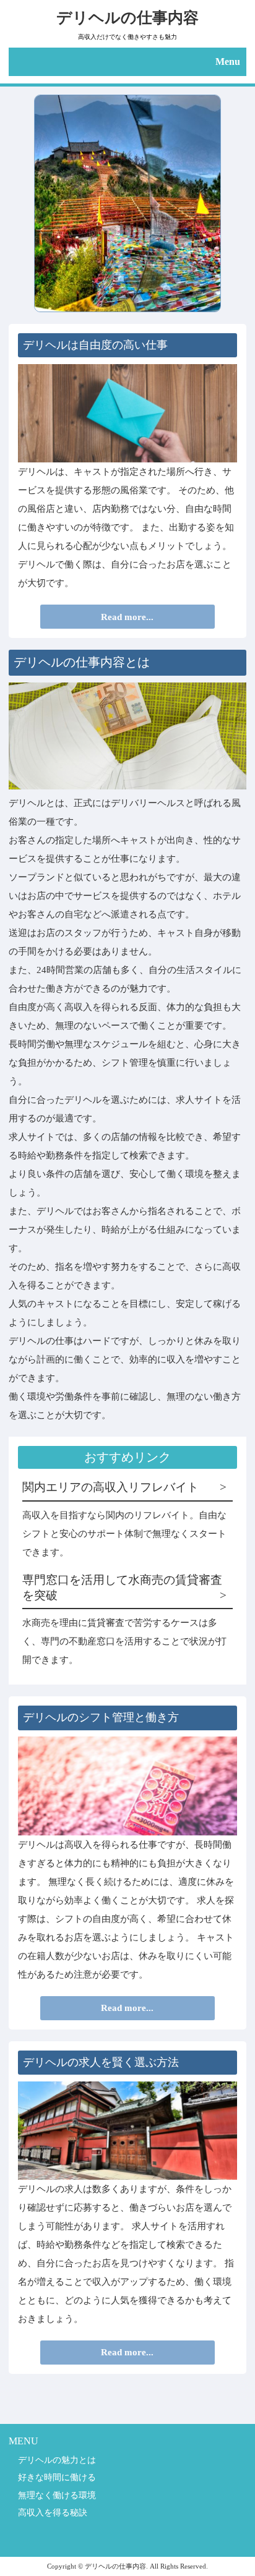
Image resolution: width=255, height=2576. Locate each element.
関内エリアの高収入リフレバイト (110, 1487)
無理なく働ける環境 (57, 2495)
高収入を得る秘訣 (53, 2512)
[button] (127, 62)
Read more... (127, 617)
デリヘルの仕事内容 (127, 17)
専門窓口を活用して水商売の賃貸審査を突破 (122, 1587)
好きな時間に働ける (57, 2477)
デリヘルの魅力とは (57, 2460)
